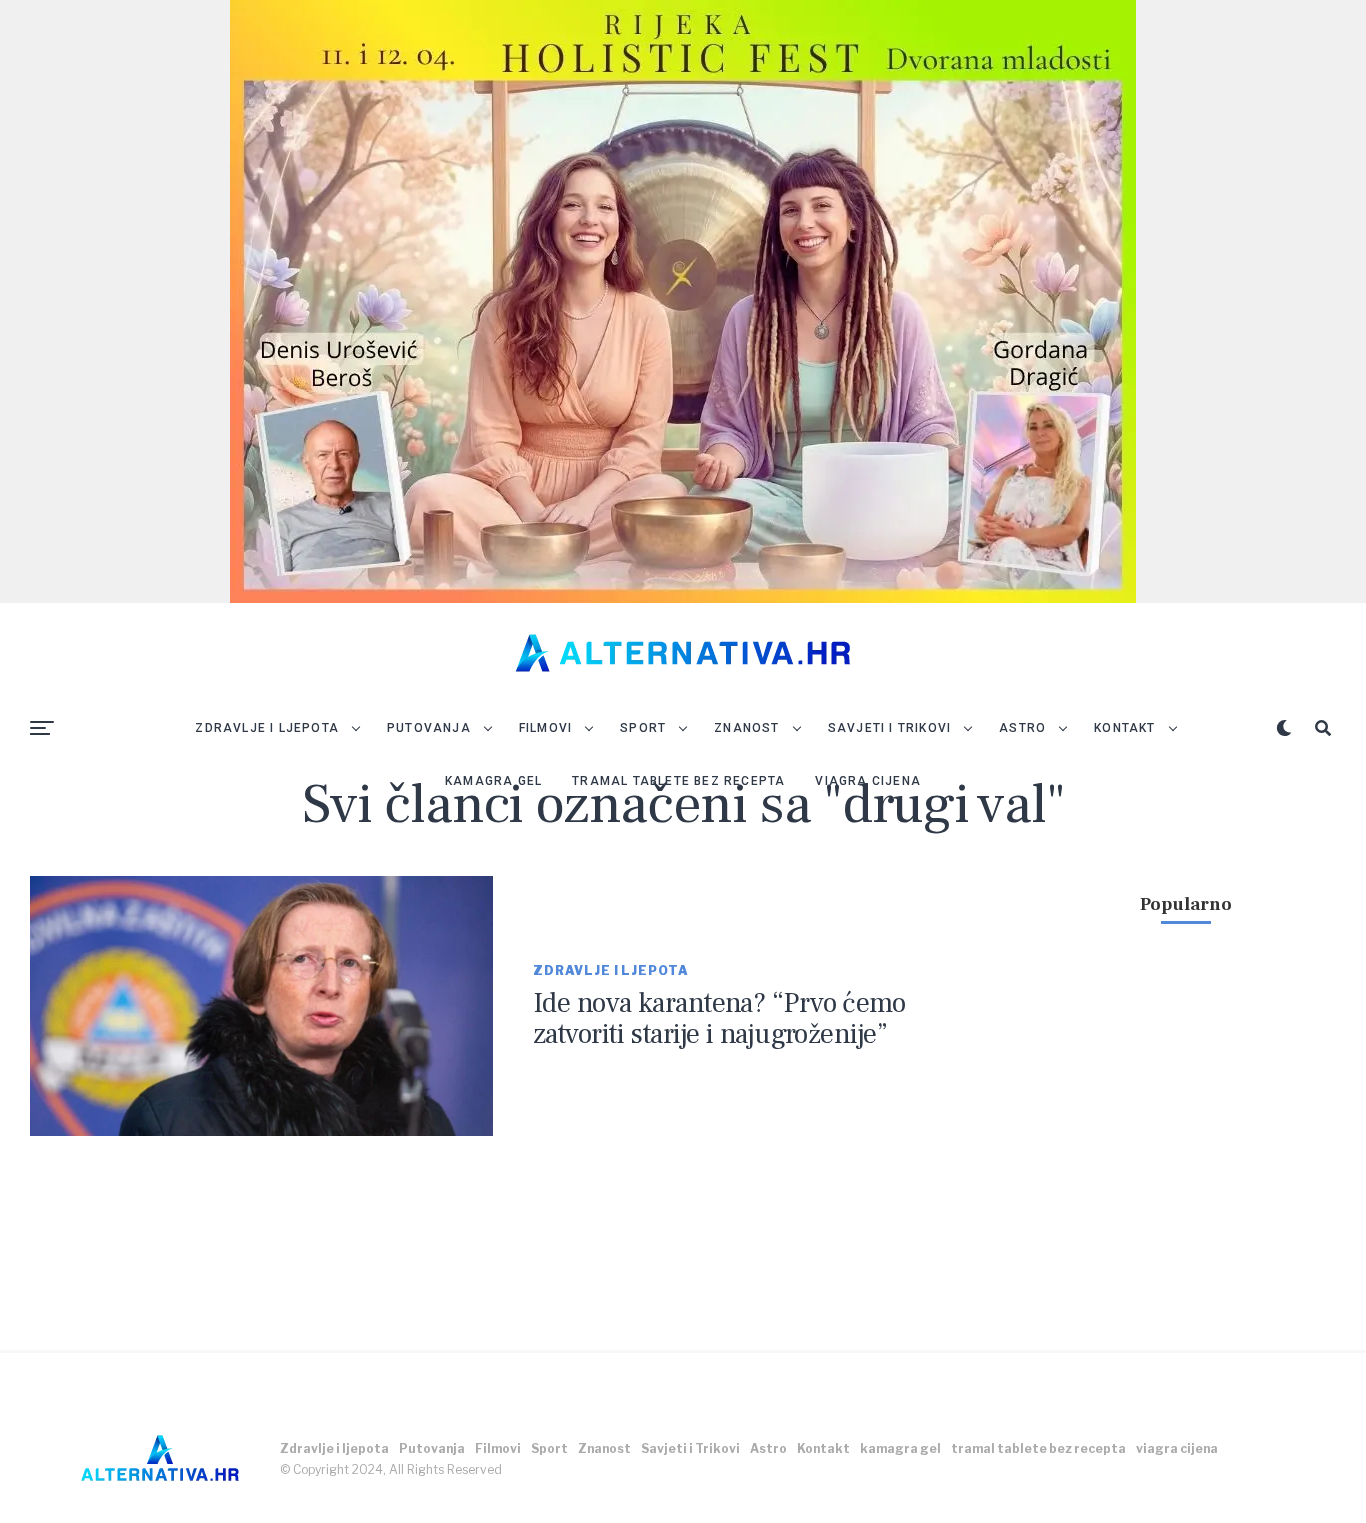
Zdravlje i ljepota (267, 728)
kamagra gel (493, 781)
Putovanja (429, 728)
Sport (643, 728)
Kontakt (1124, 728)
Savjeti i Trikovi (889, 728)
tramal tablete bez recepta (678, 781)
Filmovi (545, 728)
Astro (1022, 728)
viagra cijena (868, 781)
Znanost (746, 728)
